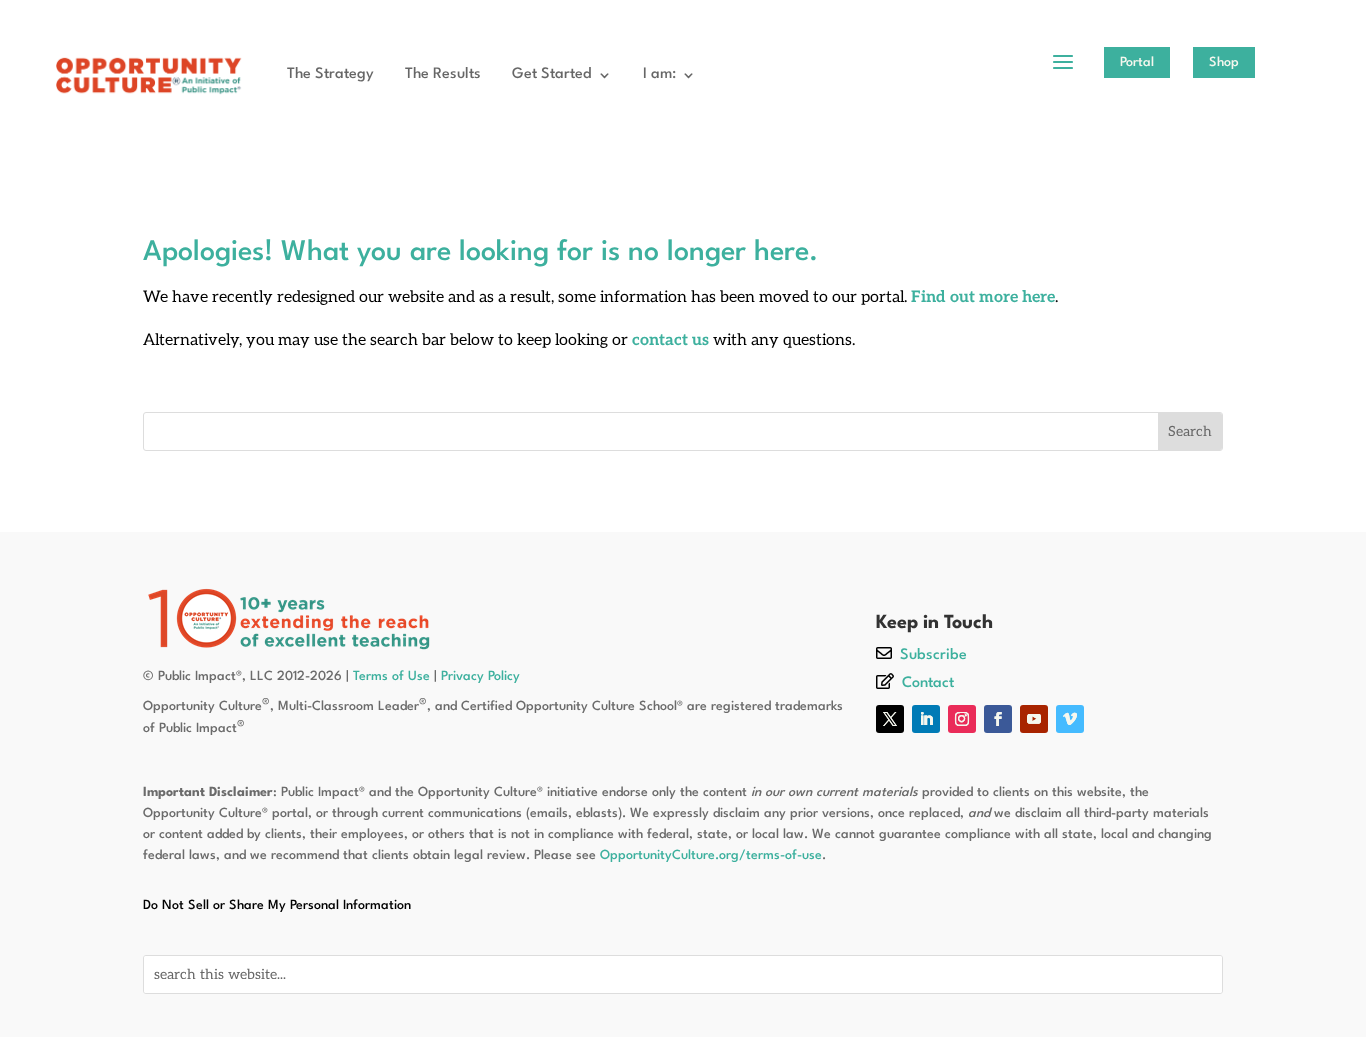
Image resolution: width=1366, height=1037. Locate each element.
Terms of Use (391, 676)
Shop (1224, 62)
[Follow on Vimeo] (1070, 719)
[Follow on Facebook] (998, 719)
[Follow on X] (890, 719)
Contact (928, 683)
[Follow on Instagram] (962, 719)
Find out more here (983, 297)
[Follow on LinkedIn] (926, 719)
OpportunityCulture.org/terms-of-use (711, 855)
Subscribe (933, 655)
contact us (670, 340)
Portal (1137, 62)
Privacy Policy (480, 676)
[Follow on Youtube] (1034, 719)
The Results (443, 74)
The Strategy (330, 74)
